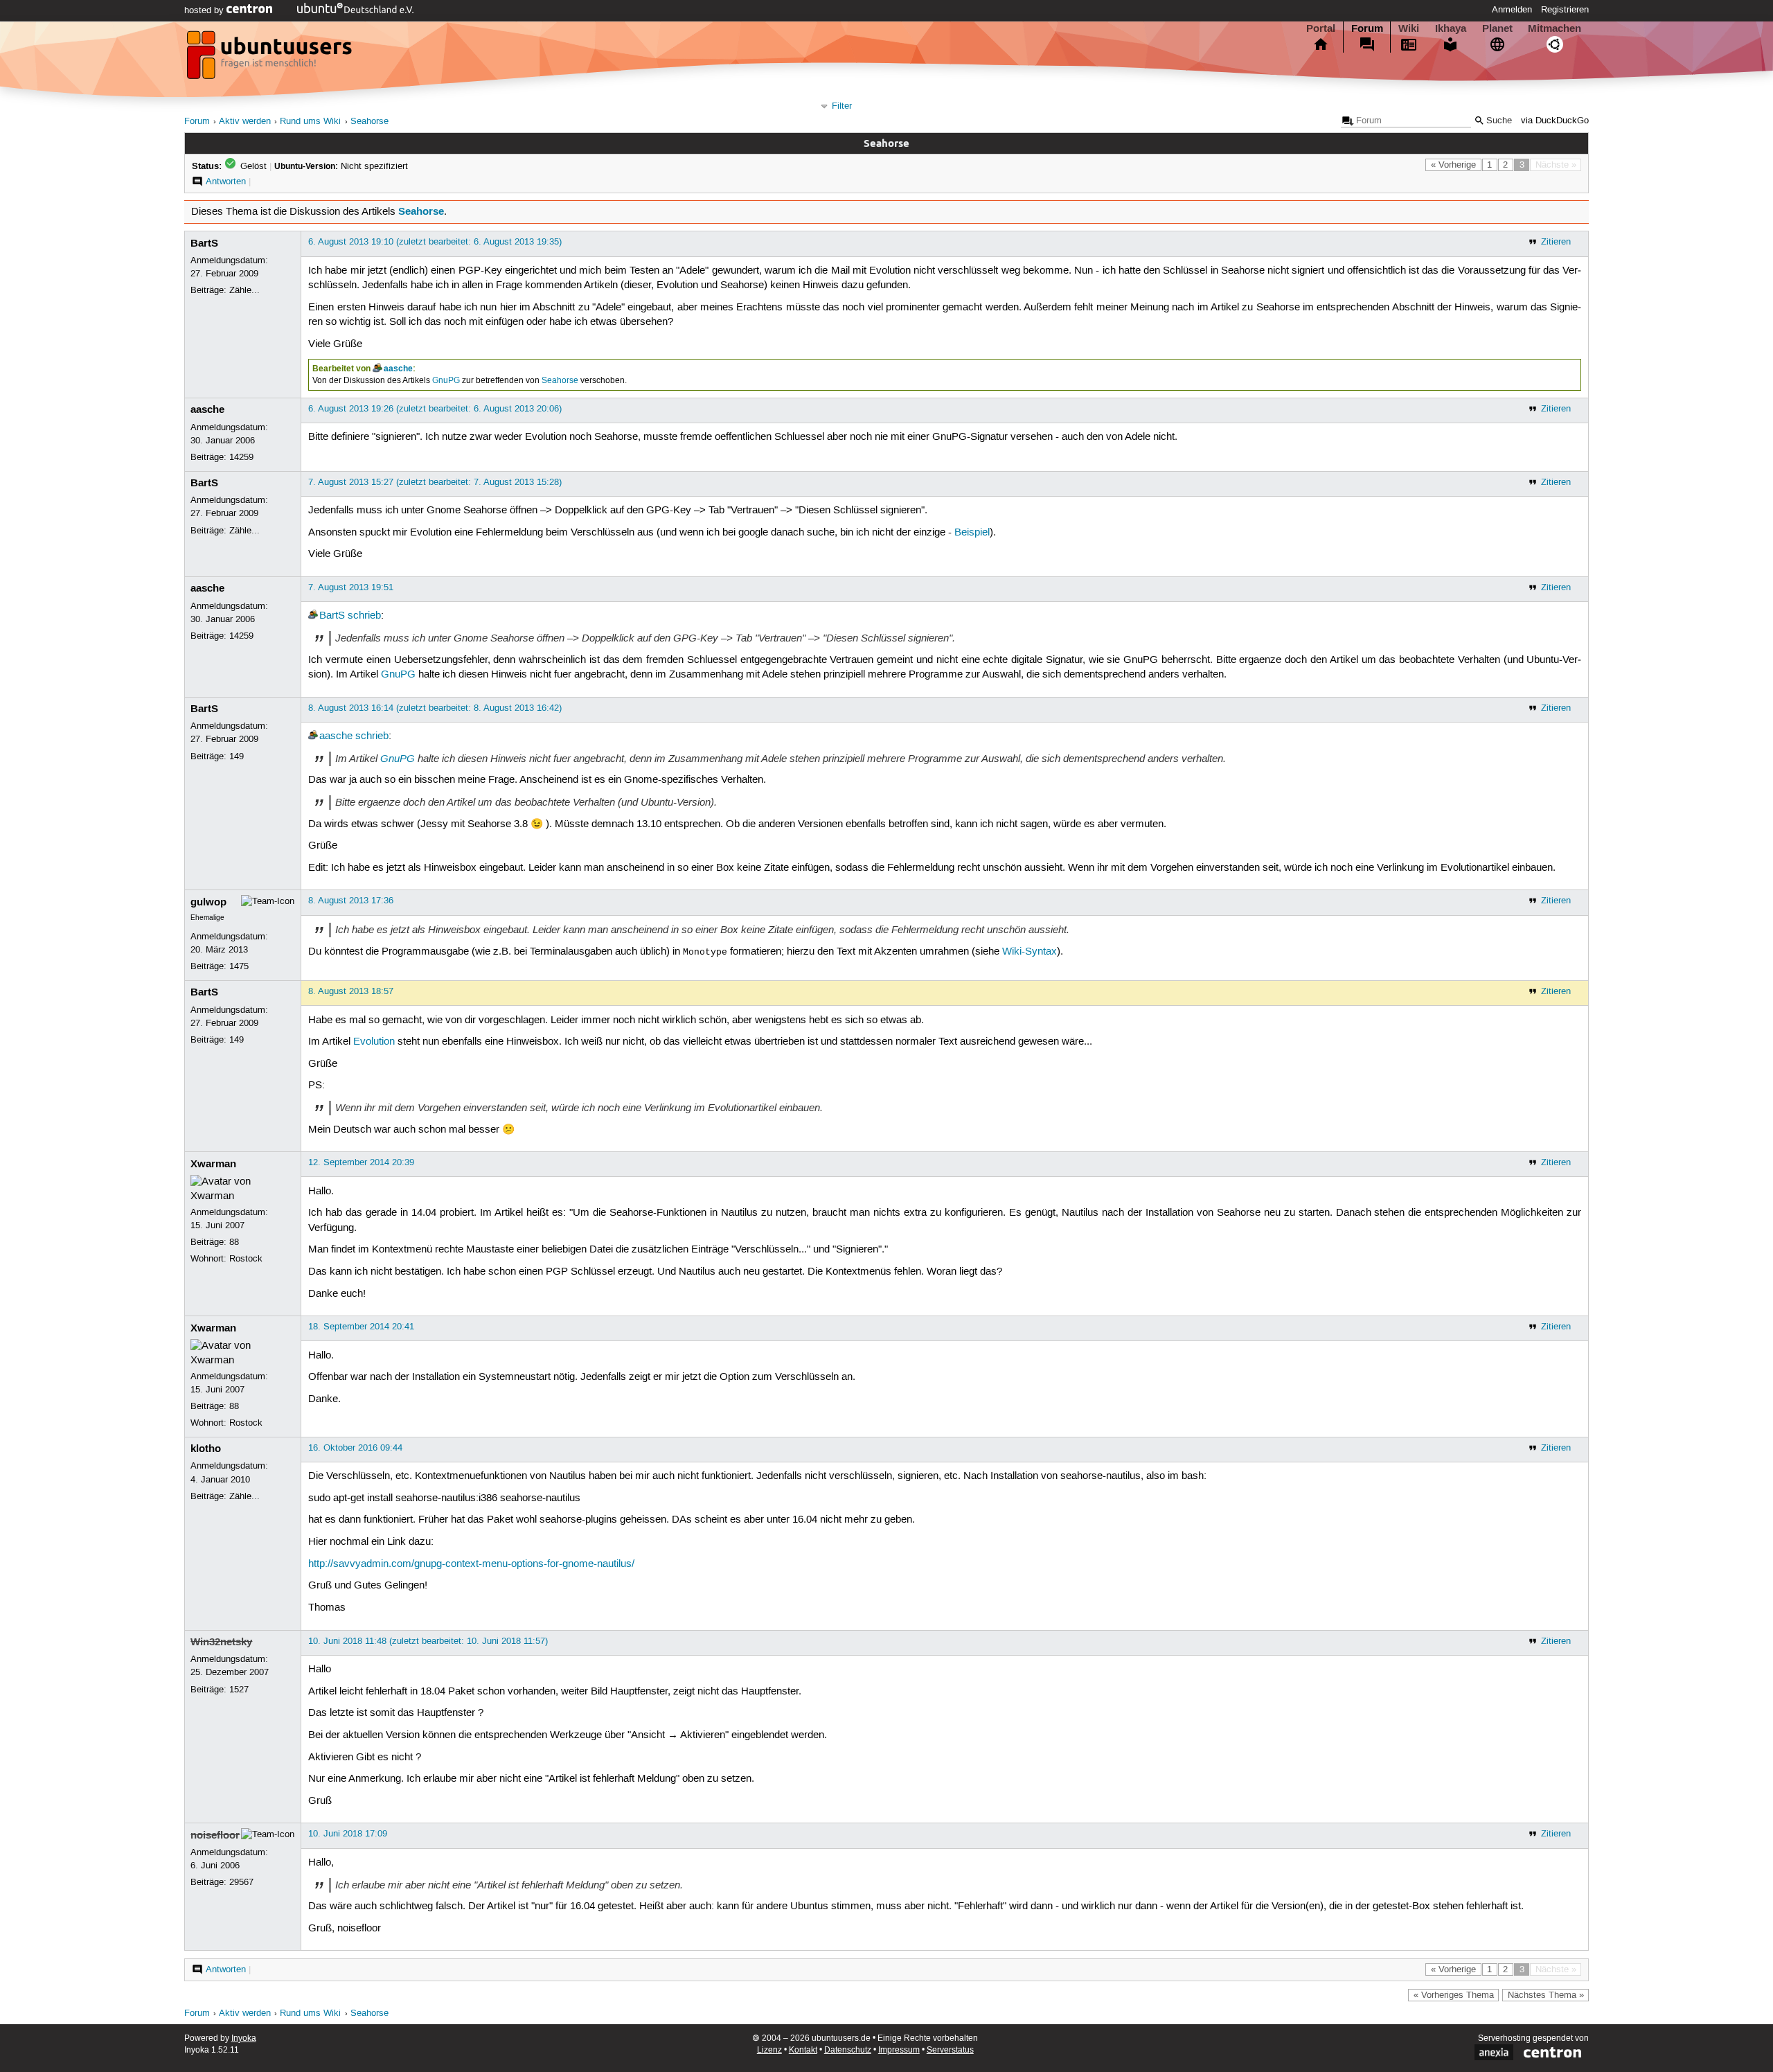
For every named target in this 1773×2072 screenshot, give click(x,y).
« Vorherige (1453, 165)
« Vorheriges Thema (1454, 1995)
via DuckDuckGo (1555, 121)
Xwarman (213, 1164)
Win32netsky (221, 1642)
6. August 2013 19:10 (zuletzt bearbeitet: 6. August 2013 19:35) (435, 242)
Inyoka (244, 2038)
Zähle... (244, 290)
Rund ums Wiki (310, 122)
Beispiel (972, 533)
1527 (239, 1690)
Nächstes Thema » (1546, 1995)
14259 (241, 457)
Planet (1497, 28)
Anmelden (1512, 10)
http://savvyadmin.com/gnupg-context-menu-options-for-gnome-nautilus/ (471, 1564)
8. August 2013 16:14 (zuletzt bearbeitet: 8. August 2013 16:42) (435, 708)
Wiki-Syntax (1030, 952)
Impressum (899, 2050)
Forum (1367, 28)
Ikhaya (1451, 28)
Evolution (374, 1042)
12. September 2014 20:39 (361, 1162)
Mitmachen (1554, 28)
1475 (239, 966)
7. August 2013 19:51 (351, 587)
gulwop (208, 902)
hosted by (205, 10)
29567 (241, 1882)
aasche (398, 369)
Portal (1321, 28)
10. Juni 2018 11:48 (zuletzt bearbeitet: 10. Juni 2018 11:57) (428, 1641)
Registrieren (1565, 10)
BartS (204, 243)
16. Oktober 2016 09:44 (355, 1448)
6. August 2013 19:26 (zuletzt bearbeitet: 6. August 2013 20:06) (435, 409)
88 (234, 1242)
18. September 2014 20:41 (361, 1327)
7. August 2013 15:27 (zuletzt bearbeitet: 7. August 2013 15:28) (435, 482)
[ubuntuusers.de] (271, 59)
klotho (206, 1449)
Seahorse (369, 122)
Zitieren (1556, 242)
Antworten (226, 181)
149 (237, 756)
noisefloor (215, 1835)
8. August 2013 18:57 (351, 991)
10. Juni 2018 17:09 (348, 1834)
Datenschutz (848, 2050)
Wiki (1409, 28)
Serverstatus (950, 2050)
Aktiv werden (245, 122)
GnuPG (446, 381)
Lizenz (769, 2050)
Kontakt (803, 2050)
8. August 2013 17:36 (351, 901)
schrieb (364, 616)
